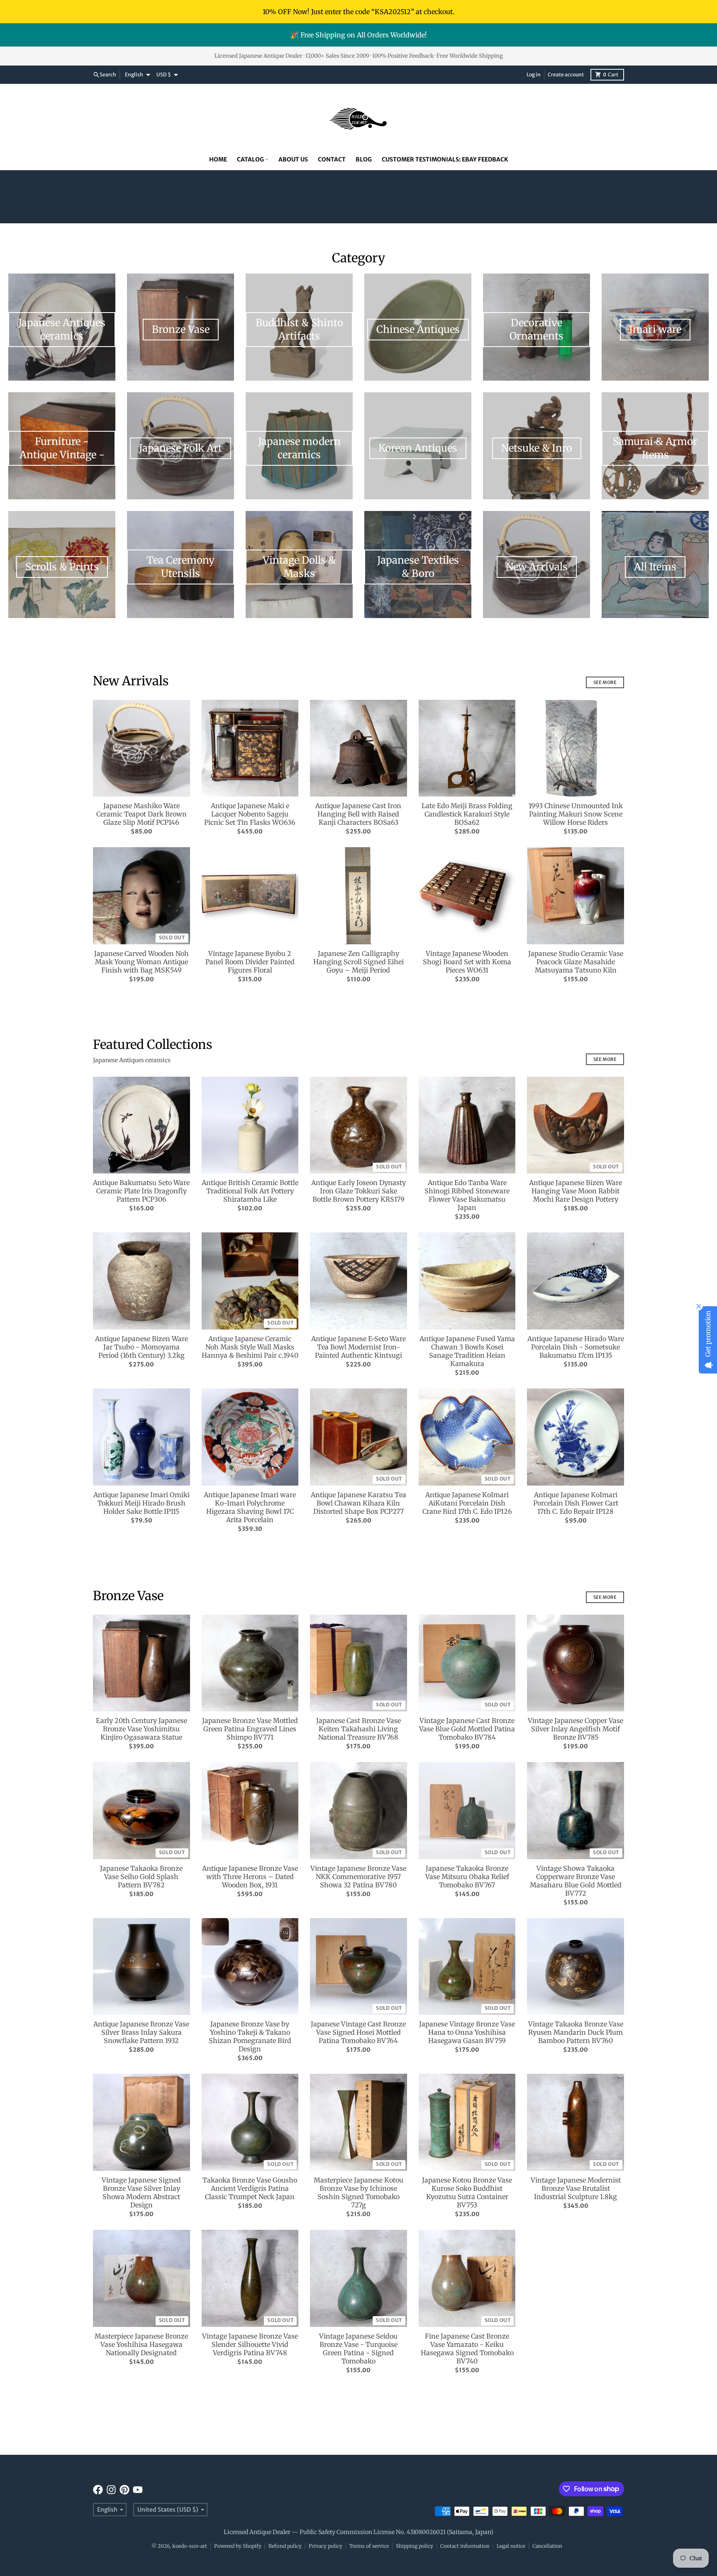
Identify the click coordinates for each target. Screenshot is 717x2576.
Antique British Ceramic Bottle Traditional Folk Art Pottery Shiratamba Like (250, 1191)
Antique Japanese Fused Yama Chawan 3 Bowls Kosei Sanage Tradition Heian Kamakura (467, 1351)
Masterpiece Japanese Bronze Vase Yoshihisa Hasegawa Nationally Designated (141, 2344)
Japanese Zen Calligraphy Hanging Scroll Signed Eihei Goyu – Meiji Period (358, 962)
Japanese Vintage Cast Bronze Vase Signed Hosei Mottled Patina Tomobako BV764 (358, 2032)
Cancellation (547, 2546)
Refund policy (285, 2546)
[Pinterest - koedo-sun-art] (124, 2490)
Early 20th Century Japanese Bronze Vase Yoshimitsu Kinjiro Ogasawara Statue (141, 1729)
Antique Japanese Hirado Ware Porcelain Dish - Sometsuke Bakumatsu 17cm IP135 (576, 1347)
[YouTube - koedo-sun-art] (138, 2490)
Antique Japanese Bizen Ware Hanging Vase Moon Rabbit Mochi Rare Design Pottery (576, 1191)
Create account (566, 75)
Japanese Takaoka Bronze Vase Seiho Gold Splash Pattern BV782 (141, 1877)
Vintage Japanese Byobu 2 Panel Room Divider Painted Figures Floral (250, 962)
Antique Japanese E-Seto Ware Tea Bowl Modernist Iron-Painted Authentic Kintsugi (358, 1347)
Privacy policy (326, 2546)
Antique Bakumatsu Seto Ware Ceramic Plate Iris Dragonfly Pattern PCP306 (141, 1191)
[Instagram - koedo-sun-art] (111, 2490)
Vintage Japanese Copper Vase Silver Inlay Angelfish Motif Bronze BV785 (576, 1729)
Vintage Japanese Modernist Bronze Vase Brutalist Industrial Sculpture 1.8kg (576, 2188)
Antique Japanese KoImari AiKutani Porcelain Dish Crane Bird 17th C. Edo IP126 (467, 1503)
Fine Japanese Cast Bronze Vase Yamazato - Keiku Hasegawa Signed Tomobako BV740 (467, 2349)
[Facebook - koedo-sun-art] (98, 2490)
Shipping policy (415, 2546)
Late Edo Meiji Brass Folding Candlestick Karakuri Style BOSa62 (467, 814)
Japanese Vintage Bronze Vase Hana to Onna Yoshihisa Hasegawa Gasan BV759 (467, 2032)
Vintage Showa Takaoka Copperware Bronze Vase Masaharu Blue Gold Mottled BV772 (576, 1881)
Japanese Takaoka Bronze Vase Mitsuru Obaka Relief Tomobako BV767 (467, 1877)
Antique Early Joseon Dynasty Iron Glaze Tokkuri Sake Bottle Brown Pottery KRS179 (358, 1191)
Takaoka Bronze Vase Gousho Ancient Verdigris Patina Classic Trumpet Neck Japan (250, 2188)
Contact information (465, 2546)
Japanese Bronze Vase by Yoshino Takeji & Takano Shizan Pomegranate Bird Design (250, 2036)
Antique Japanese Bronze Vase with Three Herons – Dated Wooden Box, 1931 (250, 1877)
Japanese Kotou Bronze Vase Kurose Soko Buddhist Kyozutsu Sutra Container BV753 (467, 2192)
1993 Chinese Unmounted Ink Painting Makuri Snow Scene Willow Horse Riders (576, 814)
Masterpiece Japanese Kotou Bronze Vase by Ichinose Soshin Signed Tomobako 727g (358, 2192)
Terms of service (369, 2546)
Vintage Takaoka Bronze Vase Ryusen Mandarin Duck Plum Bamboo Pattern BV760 (576, 2032)
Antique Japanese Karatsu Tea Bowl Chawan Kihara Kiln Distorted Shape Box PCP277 (358, 1503)
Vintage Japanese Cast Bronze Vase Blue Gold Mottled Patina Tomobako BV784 (467, 1729)
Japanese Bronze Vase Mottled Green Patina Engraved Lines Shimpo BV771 (250, 1729)
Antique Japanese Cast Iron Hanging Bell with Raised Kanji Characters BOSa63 (358, 814)
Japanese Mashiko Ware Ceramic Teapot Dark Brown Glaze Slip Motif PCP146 (141, 814)
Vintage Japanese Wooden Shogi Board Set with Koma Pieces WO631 (467, 962)
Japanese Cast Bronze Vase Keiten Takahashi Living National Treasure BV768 (358, 1729)
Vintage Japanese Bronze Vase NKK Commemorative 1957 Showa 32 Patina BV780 (358, 1877)
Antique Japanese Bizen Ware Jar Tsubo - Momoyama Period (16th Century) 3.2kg (141, 1347)
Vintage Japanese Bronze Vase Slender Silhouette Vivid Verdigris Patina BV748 (250, 2344)
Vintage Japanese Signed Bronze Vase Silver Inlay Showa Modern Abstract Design (141, 2192)
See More (605, 682)
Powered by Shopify (238, 2546)
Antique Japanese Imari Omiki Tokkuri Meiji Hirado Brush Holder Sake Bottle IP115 (141, 1503)
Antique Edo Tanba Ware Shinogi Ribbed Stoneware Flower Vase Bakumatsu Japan (467, 1195)
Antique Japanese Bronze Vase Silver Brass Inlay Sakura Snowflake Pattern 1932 (141, 2032)
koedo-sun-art (190, 2546)
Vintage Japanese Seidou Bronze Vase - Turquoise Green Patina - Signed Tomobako (358, 2349)
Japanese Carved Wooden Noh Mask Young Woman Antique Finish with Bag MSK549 (141, 962)
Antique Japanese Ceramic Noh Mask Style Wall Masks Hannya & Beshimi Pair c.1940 (250, 1347)
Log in (534, 75)
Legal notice (511, 2546)
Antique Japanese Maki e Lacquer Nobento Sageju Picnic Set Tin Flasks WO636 (250, 814)
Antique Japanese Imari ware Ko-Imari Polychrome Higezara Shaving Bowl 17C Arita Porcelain (250, 1507)
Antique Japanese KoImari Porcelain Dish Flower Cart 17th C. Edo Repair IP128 (576, 1503)
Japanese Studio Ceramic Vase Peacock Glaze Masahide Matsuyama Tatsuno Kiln (576, 962)
